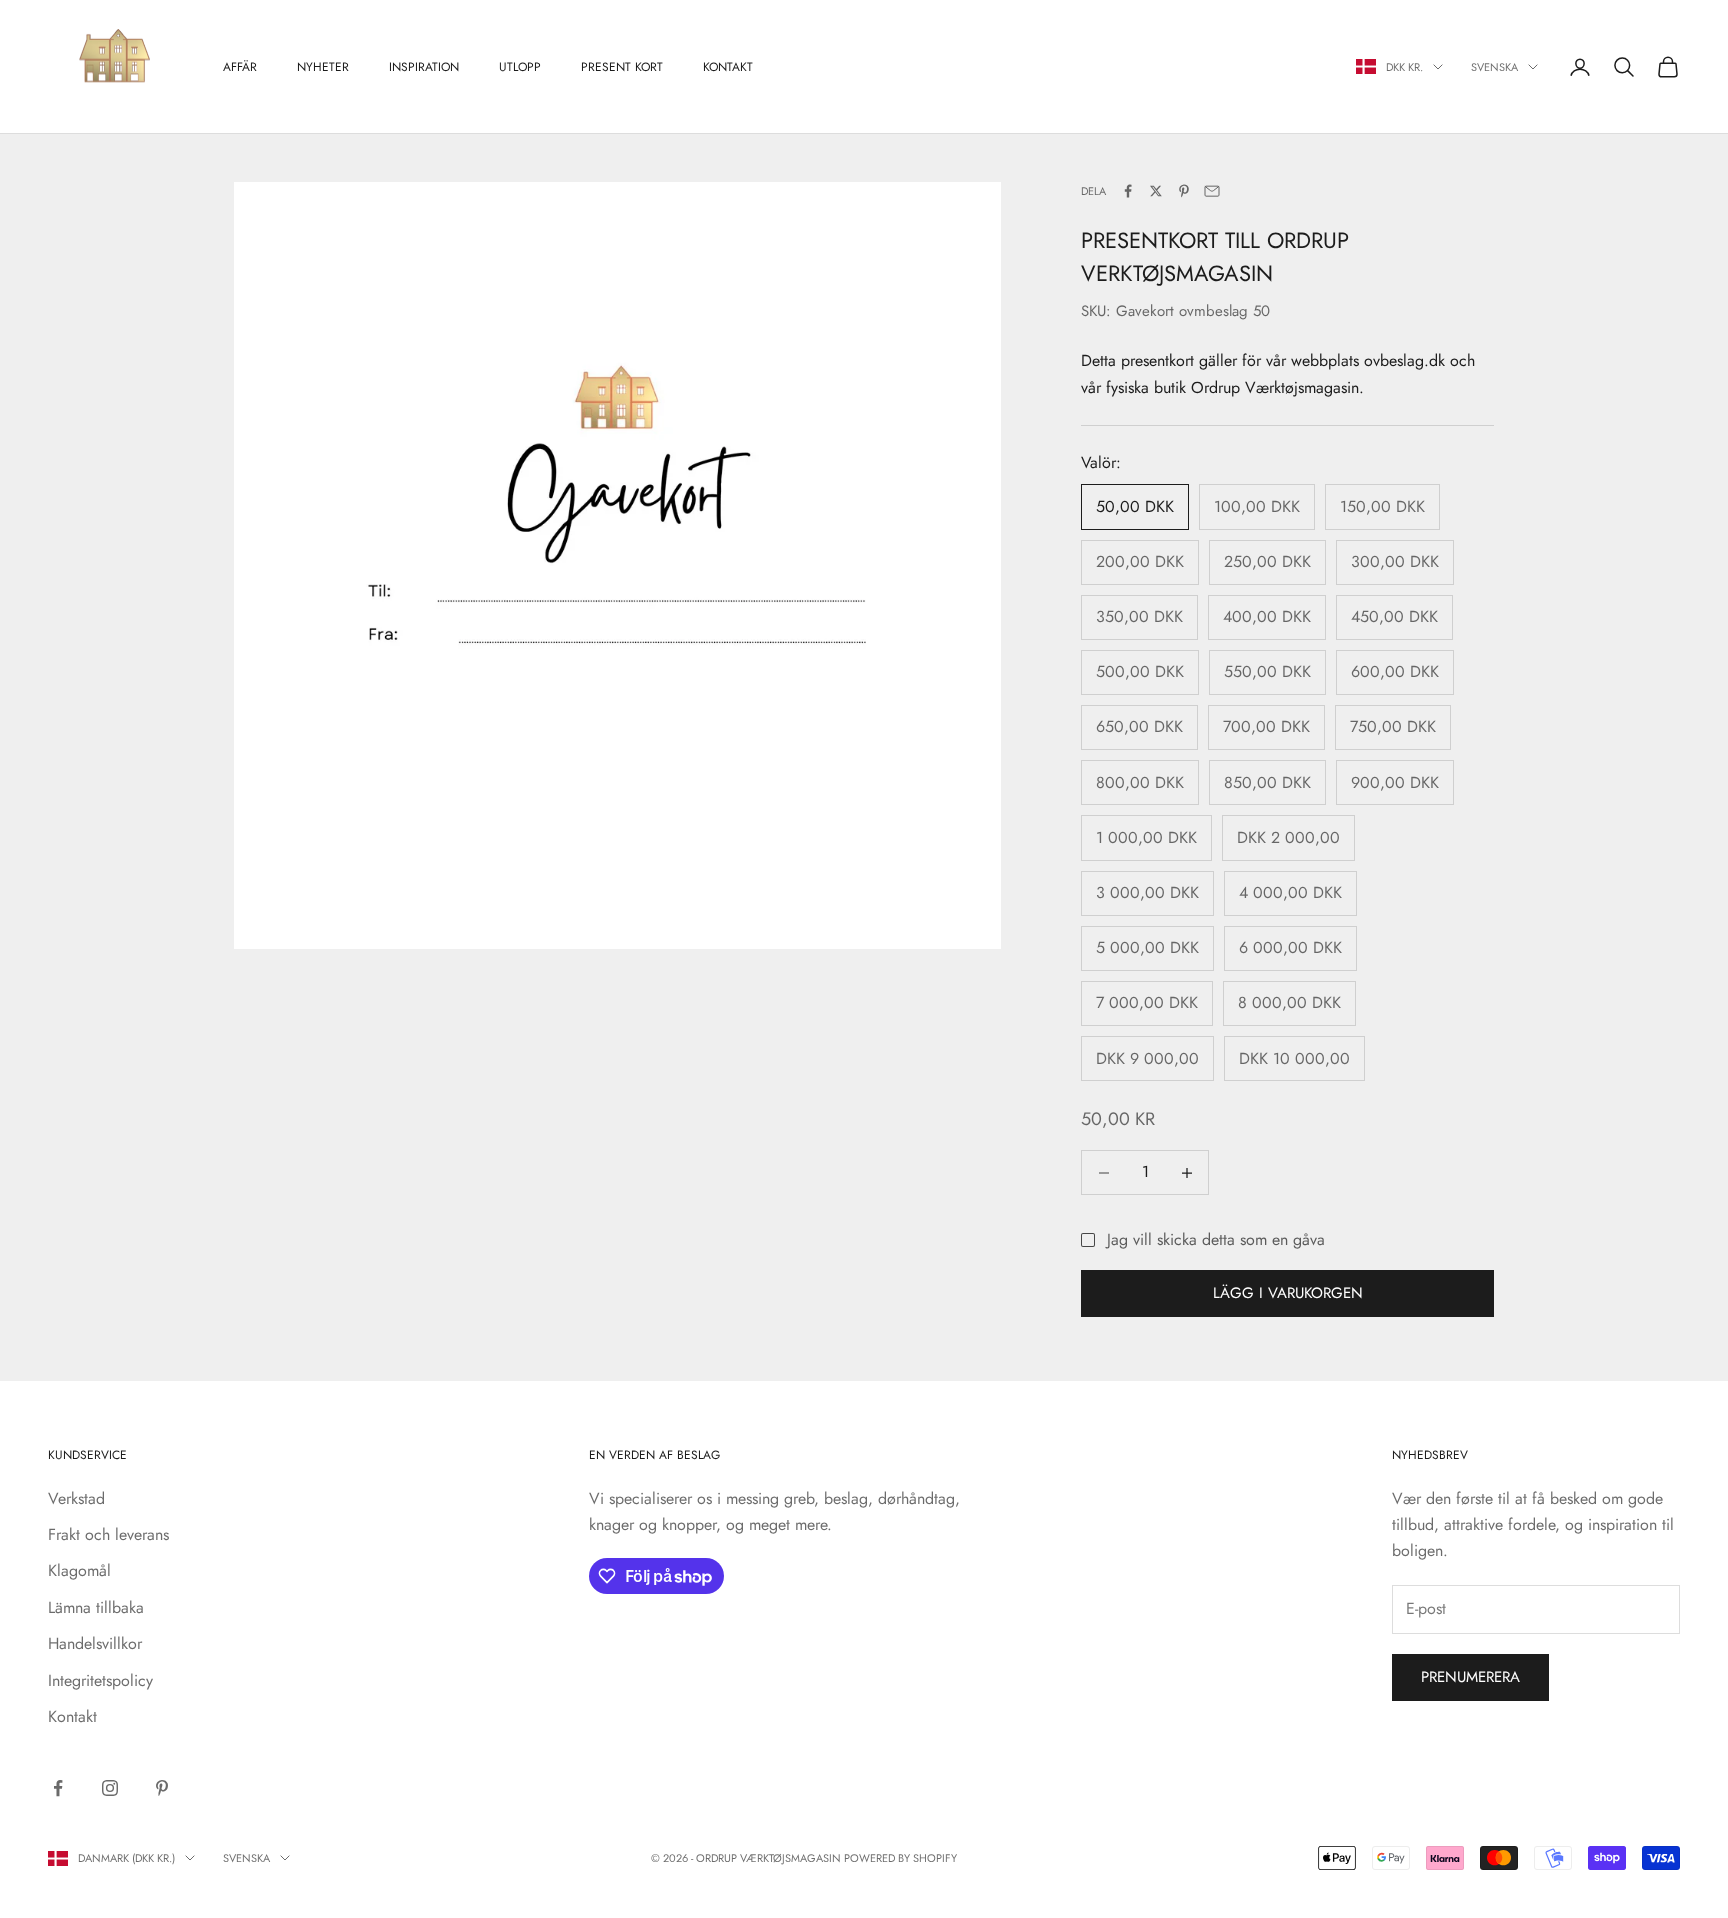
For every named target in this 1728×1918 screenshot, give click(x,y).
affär (240, 67)
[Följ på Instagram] (110, 1788)
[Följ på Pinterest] (162, 1788)
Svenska (1494, 67)
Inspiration (424, 67)
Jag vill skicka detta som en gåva (1216, 1239)
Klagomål (79, 1570)
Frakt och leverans (108, 1534)
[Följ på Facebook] (58, 1788)
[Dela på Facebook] (1128, 191)
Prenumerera (1470, 1677)
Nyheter (323, 67)
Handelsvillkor (95, 1643)
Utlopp (520, 67)
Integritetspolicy (100, 1680)
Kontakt (728, 67)
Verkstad (76, 1498)
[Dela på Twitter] (1156, 191)
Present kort (622, 67)
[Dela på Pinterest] (1184, 191)
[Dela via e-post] (1212, 191)
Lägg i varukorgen (1288, 1293)
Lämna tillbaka (96, 1607)
